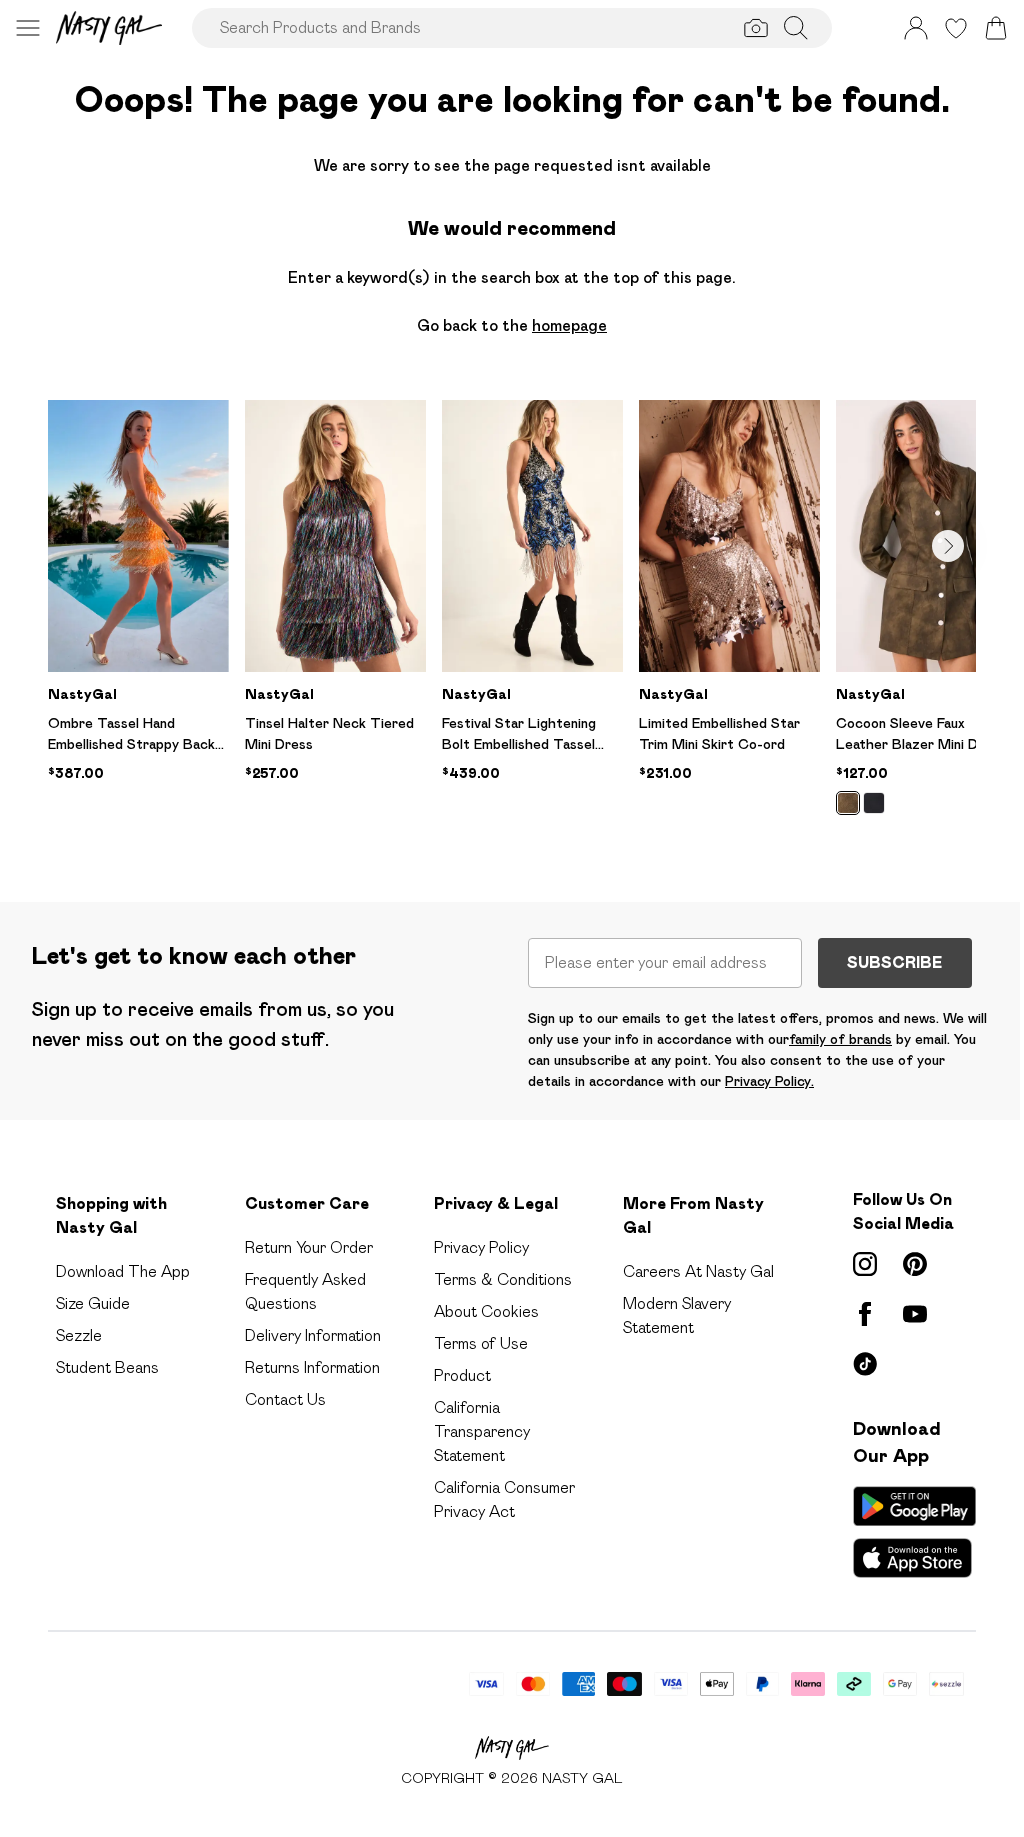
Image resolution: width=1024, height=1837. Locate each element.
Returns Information (312, 1367)
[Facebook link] (865, 1314)
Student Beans (107, 1367)
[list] (512, 619)
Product (462, 1375)
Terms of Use (481, 1343)
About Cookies (486, 1311)
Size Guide (93, 1303)
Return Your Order (309, 1247)
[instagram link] (865, 1264)
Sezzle (79, 1335)
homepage (569, 325)
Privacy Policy (481, 1247)
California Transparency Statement (482, 1431)
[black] (874, 803)
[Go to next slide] (948, 546)
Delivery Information (313, 1335)
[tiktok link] (865, 1364)
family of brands (840, 1039)
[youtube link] (915, 1314)
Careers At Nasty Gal (698, 1271)
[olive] (848, 803)
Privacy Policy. (769, 1081)
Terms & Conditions (503, 1279)
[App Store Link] (914, 1532)
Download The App (123, 1271)
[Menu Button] (28, 28)
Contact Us (285, 1399)
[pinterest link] (915, 1264)
